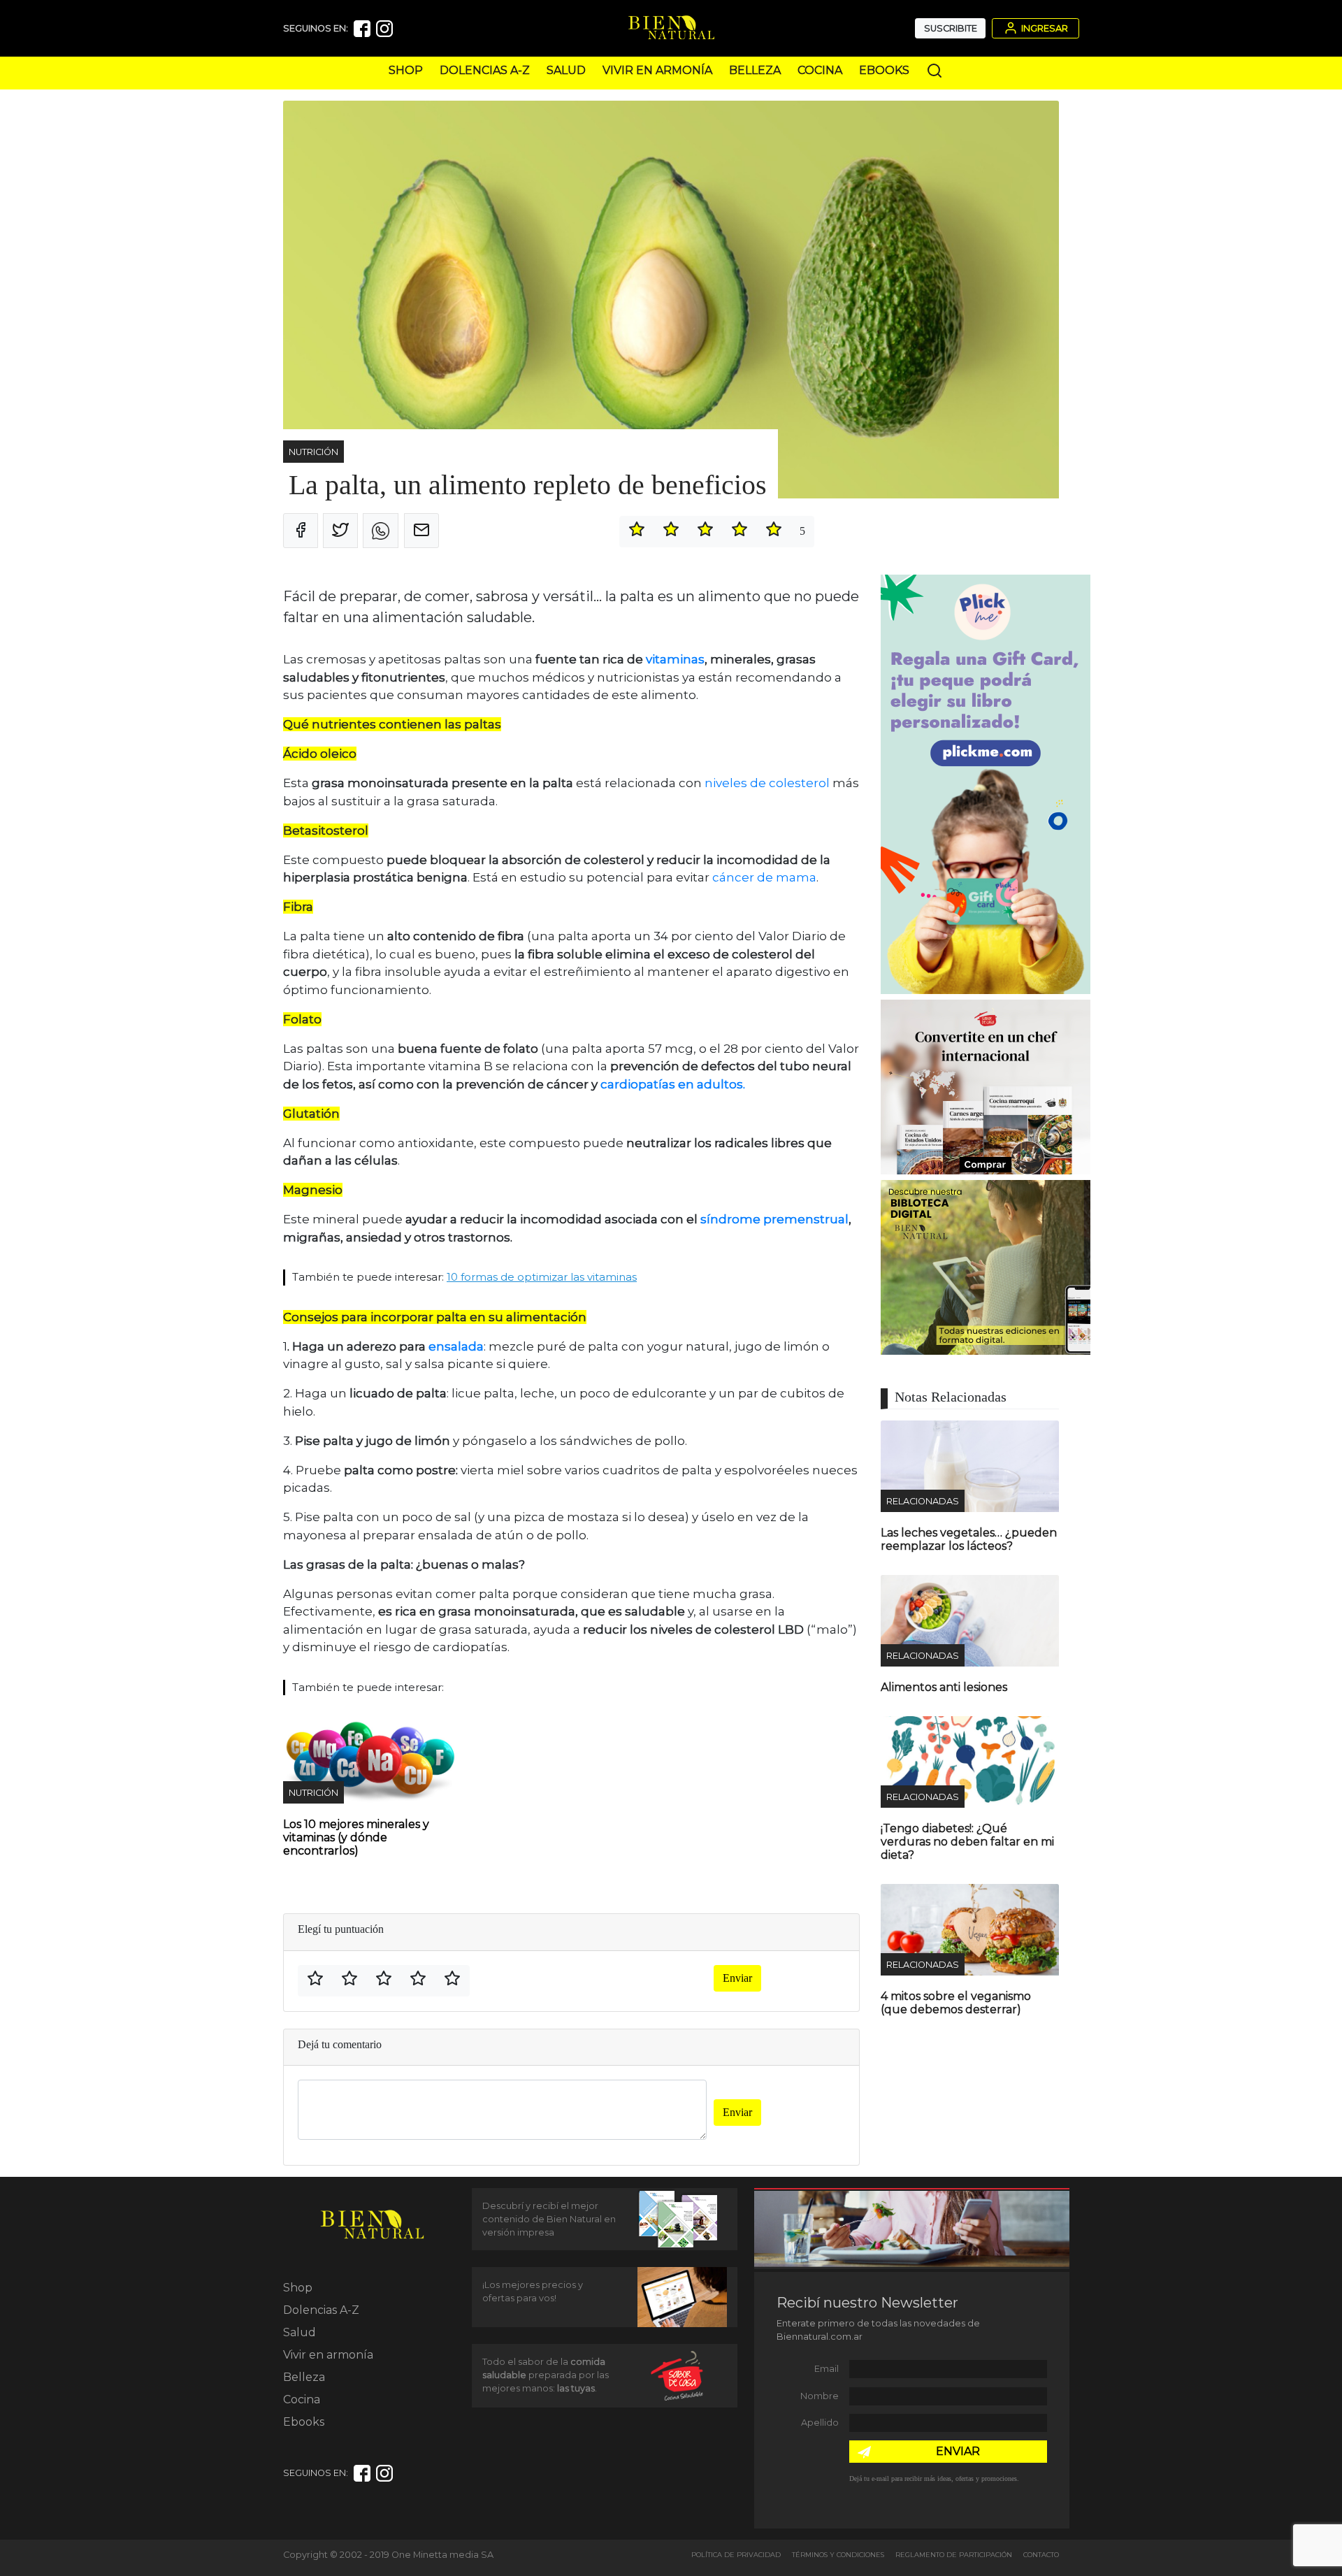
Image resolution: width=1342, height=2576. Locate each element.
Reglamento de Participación (954, 2555)
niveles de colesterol (767, 783)
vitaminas (674, 659)
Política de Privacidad (736, 2555)
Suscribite (951, 28)
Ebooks (884, 70)
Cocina (820, 70)
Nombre (820, 2396)
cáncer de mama (764, 877)
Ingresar (1044, 28)
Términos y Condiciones (838, 2555)
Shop (406, 70)
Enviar (737, 1978)
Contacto (1041, 2555)
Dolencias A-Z (485, 70)
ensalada (456, 1346)
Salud (566, 70)
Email (827, 2369)
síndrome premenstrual (774, 1219)
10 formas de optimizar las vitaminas (542, 1277)
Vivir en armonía (657, 70)
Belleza (755, 70)
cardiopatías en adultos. (673, 1084)
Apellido (820, 2423)
